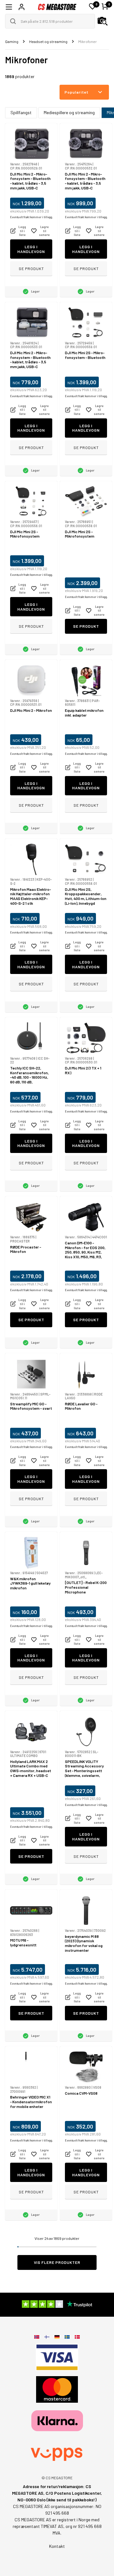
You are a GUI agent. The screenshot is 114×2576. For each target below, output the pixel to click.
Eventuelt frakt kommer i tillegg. (32, 217)
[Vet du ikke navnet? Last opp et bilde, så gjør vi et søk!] (103, 21)
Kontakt (57, 2546)
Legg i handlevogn (31, 249)
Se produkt (31, 268)
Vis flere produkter (57, 2262)
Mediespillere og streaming (69, 112)
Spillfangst (21, 112)
